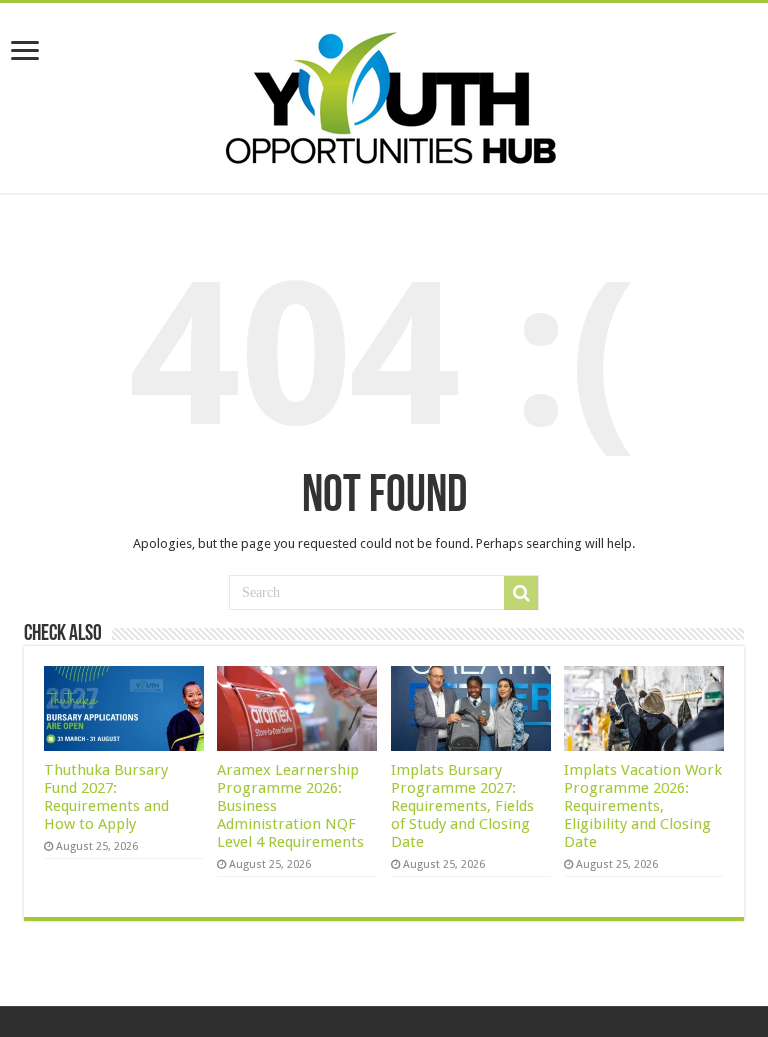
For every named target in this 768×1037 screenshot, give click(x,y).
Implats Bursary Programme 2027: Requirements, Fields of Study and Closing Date (462, 806)
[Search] (521, 593)
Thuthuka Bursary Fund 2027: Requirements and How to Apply (106, 797)
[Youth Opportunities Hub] (384, 94)
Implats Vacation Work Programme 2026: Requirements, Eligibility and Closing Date (643, 806)
